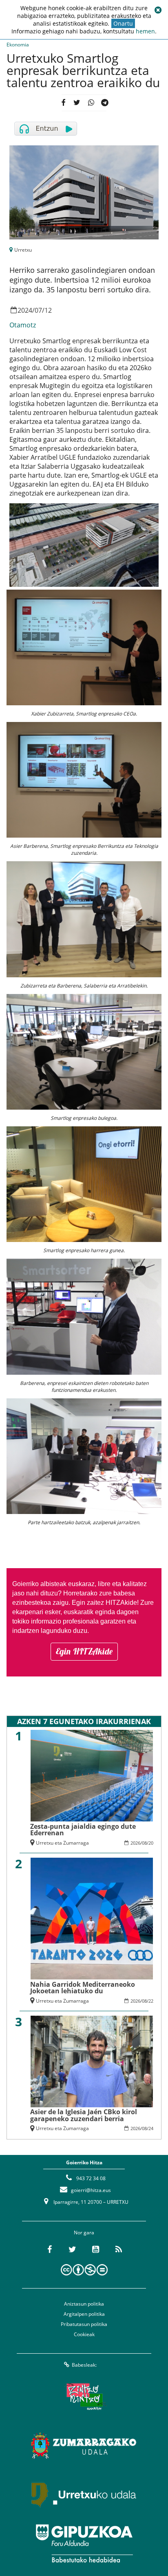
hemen (145, 31)
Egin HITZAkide (84, 1651)
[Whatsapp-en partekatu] (91, 103)
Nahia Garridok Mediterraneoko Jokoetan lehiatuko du (83, 1988)
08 (144, 1843)
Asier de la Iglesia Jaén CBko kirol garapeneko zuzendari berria (84, 2115)
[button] (158, 10)
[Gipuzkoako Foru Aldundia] (84, 2543)
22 (151, 2001)
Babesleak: (84, 2365)
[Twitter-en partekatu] (77, 103)
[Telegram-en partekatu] (105, 103)
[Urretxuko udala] (84, 2495)
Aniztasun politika (84, 2304)
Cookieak (84, 2334)
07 (38, 310)
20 (151, 1843)
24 (151, 2128)
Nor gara (84, 2233)
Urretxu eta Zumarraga (62, 1843)
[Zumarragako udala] (84, 2446)
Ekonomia (18, 45)
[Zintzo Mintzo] (84, 2397)
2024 (25, 310)
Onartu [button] (123, 23)
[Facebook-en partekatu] (63, 103)
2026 (135, 1843)
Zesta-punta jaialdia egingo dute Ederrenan (83, 1830)
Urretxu (23, 250)
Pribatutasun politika (84, 2324)
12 (48, 310)
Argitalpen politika (84, 2314)
